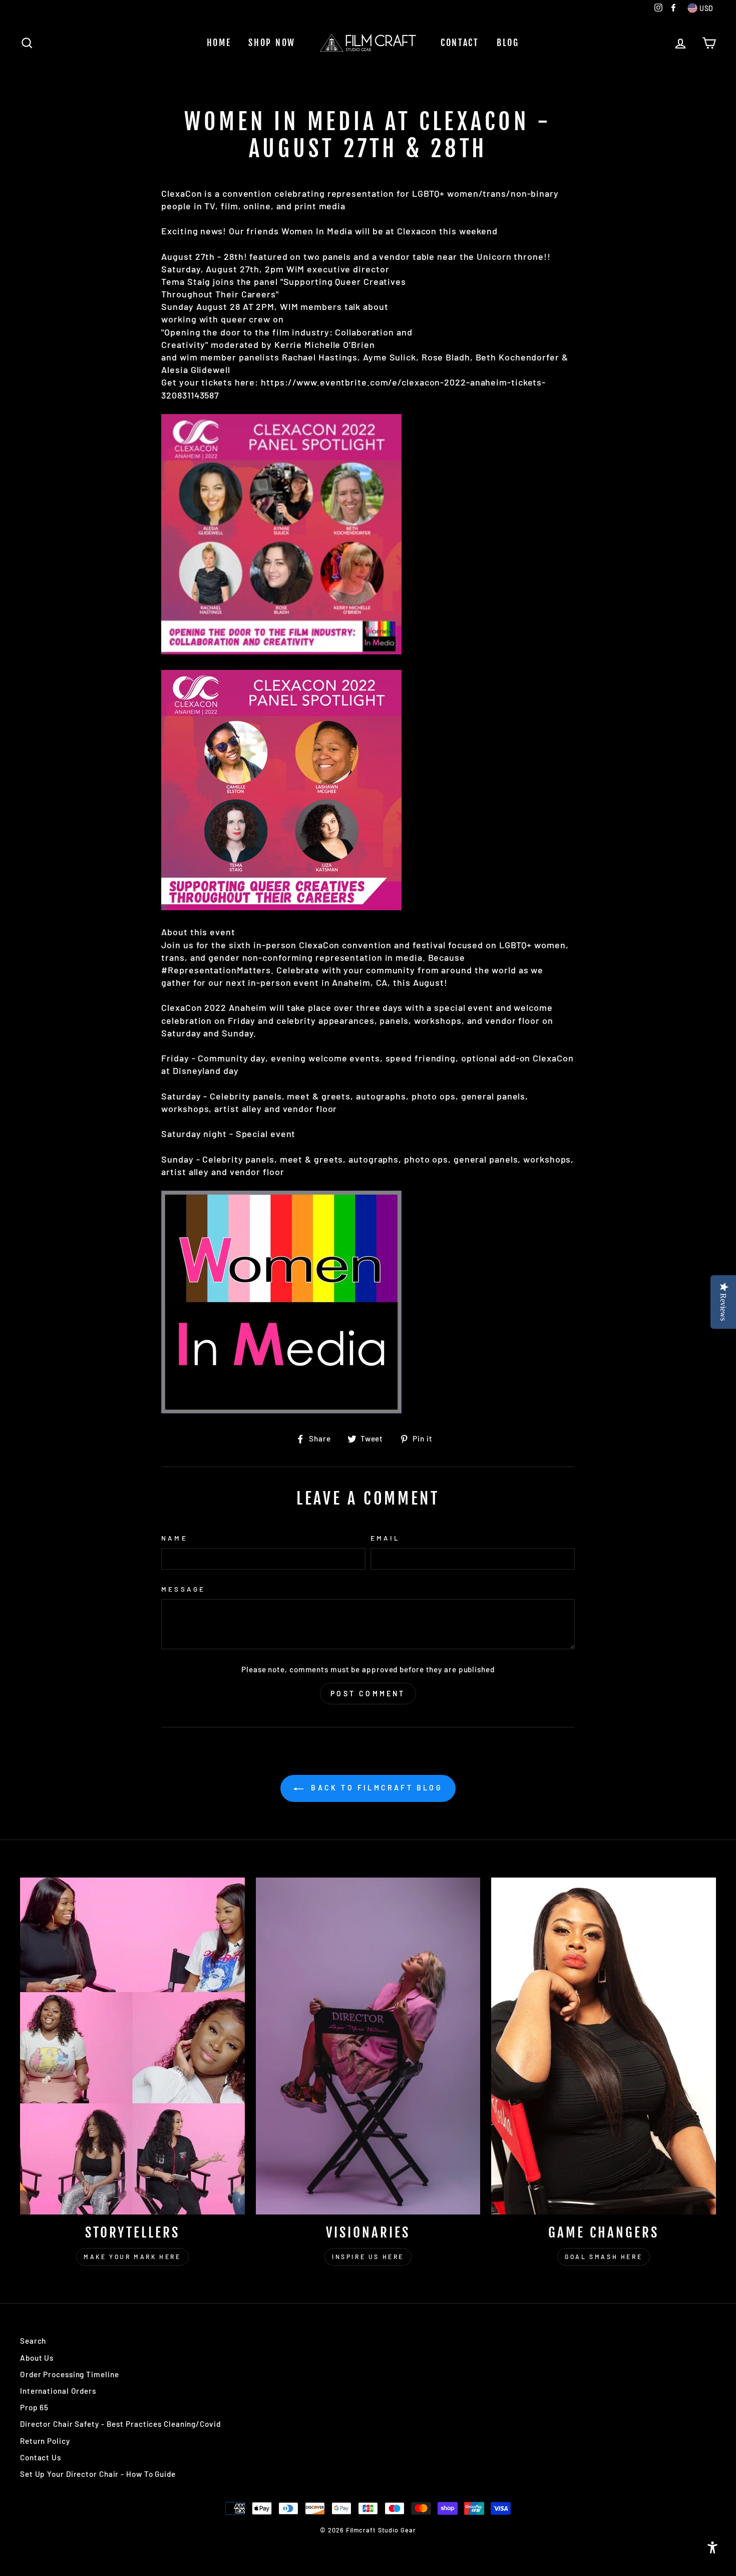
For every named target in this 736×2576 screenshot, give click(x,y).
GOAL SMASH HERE (604, 2257)
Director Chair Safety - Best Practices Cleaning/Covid (120, 2424)
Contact (460, 43)
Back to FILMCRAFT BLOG (375, 1788)
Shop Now (272, 43)
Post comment (368, 1694)
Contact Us (41, 2457)
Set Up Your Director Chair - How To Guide (98, 2474)
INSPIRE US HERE (368, 2257)
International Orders (58, 2391)
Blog (508, 43)
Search (33, 2341)
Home (219, 43)
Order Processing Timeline (70, 2374)
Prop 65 (34, 2407)
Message (183, 1589)
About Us (37, 2358)
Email (385, 1538)
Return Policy (45, 2441)
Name (174, 1538)
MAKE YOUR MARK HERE (132, 2257)
